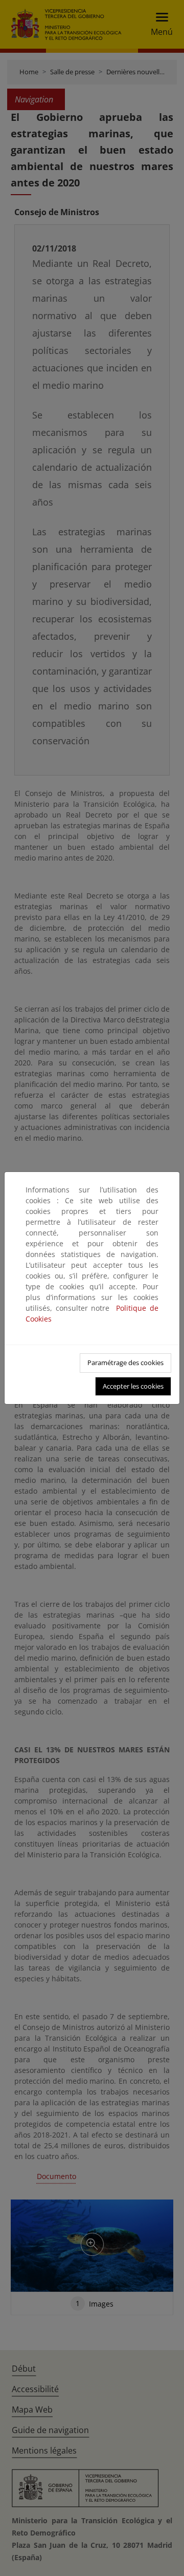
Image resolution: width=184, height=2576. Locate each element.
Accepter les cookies (133, 1386)
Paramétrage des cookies (125, 1363)
